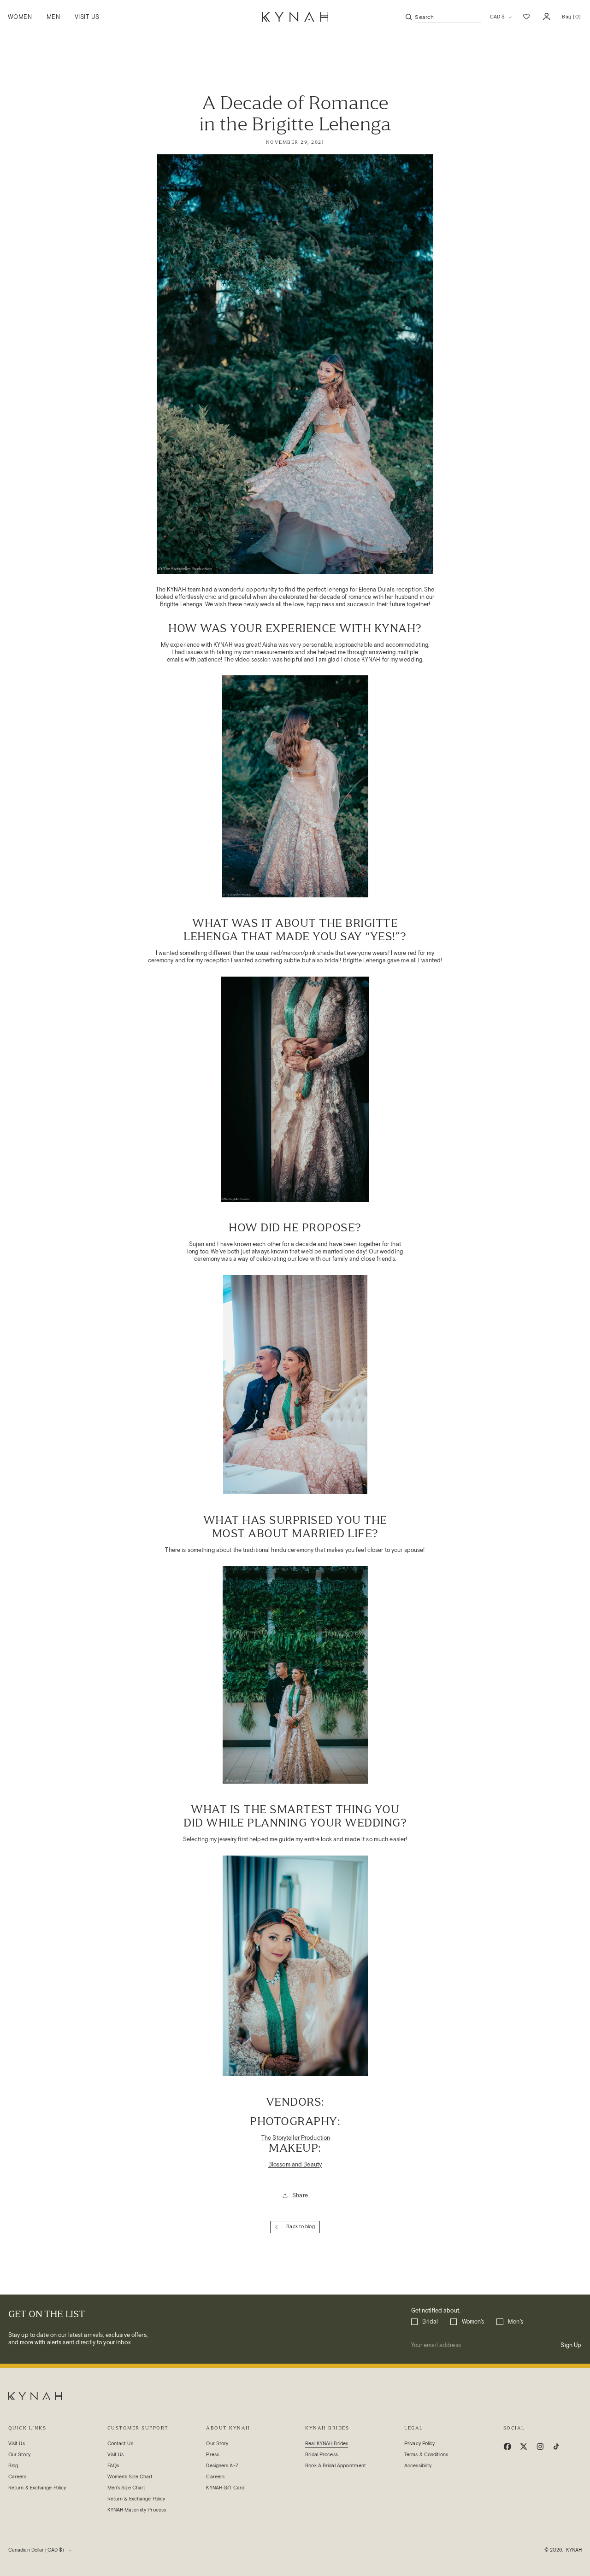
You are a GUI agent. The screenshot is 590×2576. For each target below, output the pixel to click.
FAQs (113, 2466)
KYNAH (574, 2550)
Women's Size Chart (130, 2477)
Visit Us (17, 2444)
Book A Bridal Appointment (336, 2466)
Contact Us (120, 2444)
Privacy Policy (420, 2444)
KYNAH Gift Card (225, 2488)
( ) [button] (571, 19)
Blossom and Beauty (295, 2164)
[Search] (409, 17)
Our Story (19, 2455)
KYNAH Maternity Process (137, 2510)
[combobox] (448, 17)
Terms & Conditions (426, 2455)
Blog (13, 2466)
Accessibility (418, 2466)
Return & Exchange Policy (37, 2488)
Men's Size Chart (127, 2488)
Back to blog (300, 2227)
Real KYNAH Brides (327, 2444)
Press (212, 2455)
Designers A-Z (222, 2466)
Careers (18, 2477)
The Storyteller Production (296, 2138)
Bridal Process (322, 2455)
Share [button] (300, 2195)
